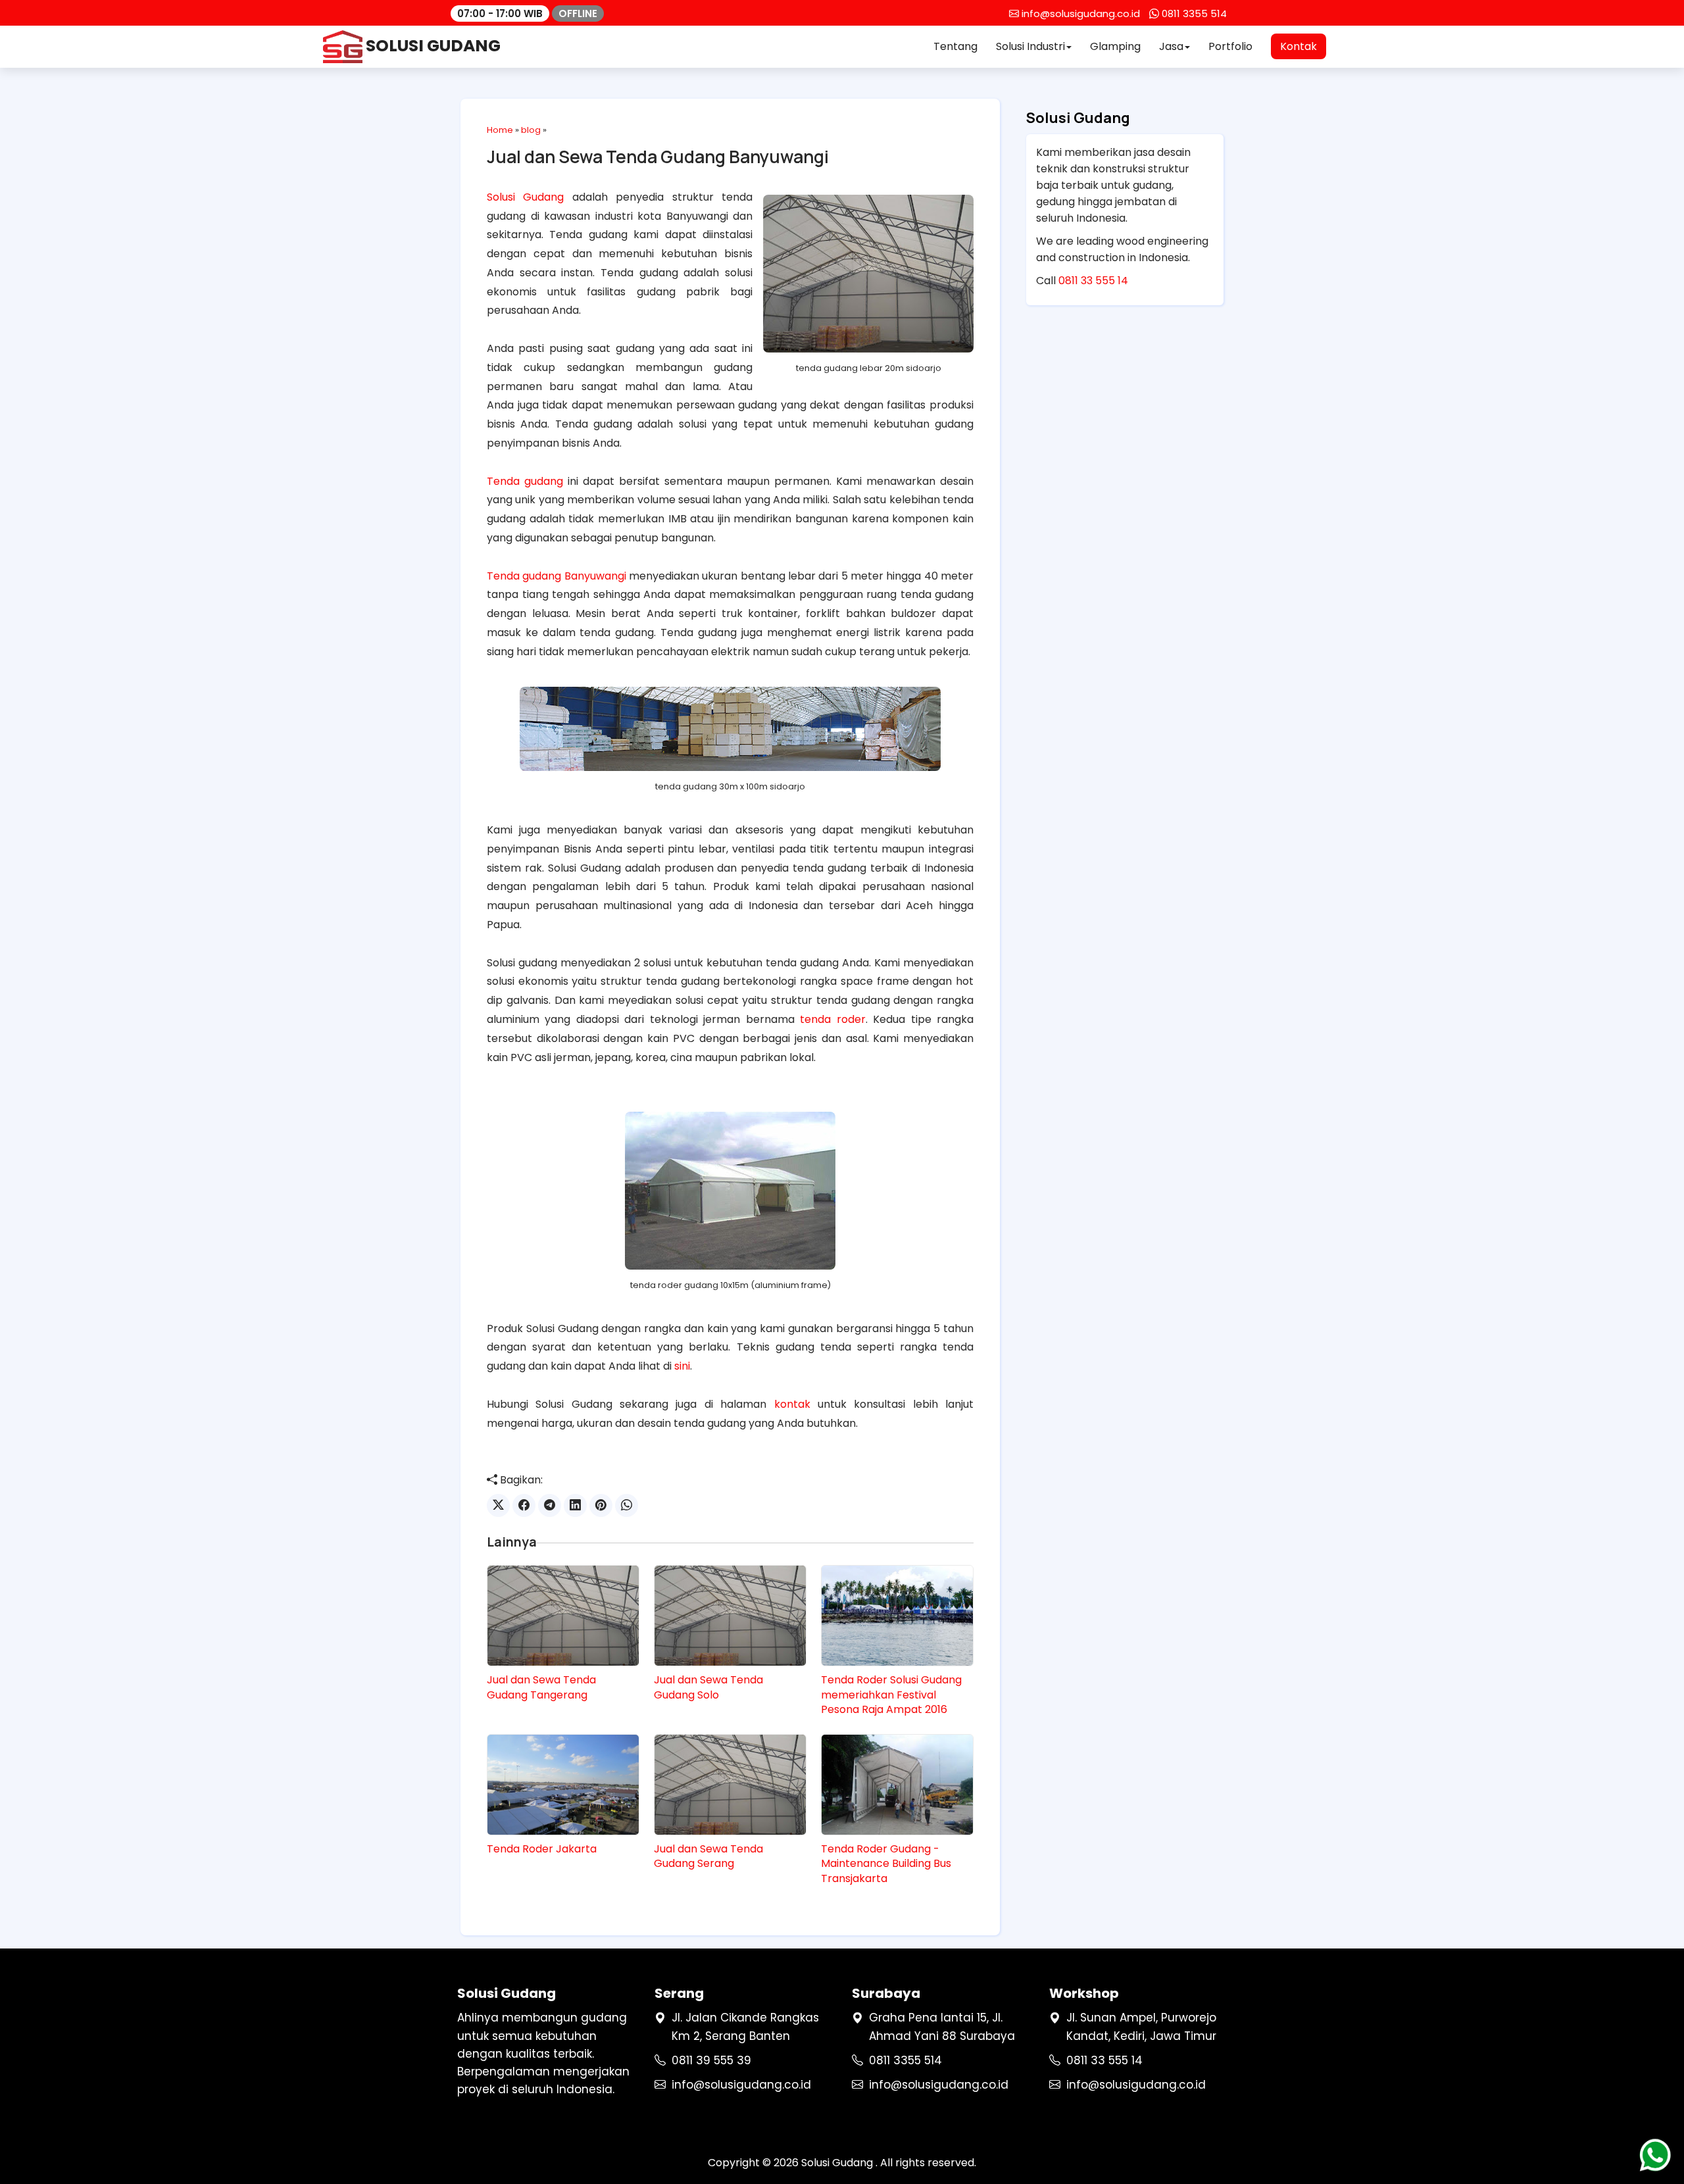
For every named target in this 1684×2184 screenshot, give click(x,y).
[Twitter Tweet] (498, 1505)
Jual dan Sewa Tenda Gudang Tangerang (541, 1687)
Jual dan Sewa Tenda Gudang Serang (708, 1856)
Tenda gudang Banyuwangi (557, 576)
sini (682, 1366)
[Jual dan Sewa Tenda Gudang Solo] (730, 1616)
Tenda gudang (525, 481)
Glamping (1115, 46)
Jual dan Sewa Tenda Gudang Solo (708, 1687)
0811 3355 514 (905, 2060)
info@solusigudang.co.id (741, 2085)
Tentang (955, 46)
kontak (792, 1404)
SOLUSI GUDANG (432, 46)
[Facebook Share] (524, 1505)
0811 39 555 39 (711, 2060)
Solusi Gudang (525, 197)
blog (531, 130)
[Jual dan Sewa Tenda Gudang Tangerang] (563, 1616)
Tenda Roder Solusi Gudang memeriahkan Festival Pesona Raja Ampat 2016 (891, 1695)
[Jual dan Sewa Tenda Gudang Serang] (730, 1785)
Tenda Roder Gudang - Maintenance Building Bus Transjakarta (886, 1864)
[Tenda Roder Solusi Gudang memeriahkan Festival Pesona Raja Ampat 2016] (897, 1616)
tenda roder (832, 1019)
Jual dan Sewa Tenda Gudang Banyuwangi (658, 157)
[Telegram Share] (550, 1505)
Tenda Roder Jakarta (542, 1849)
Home (500, 130)
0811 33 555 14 (1093, 281)
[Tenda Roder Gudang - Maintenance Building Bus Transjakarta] (897, 1785)
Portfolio (1230, 46)
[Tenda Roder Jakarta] (563, 1785)
